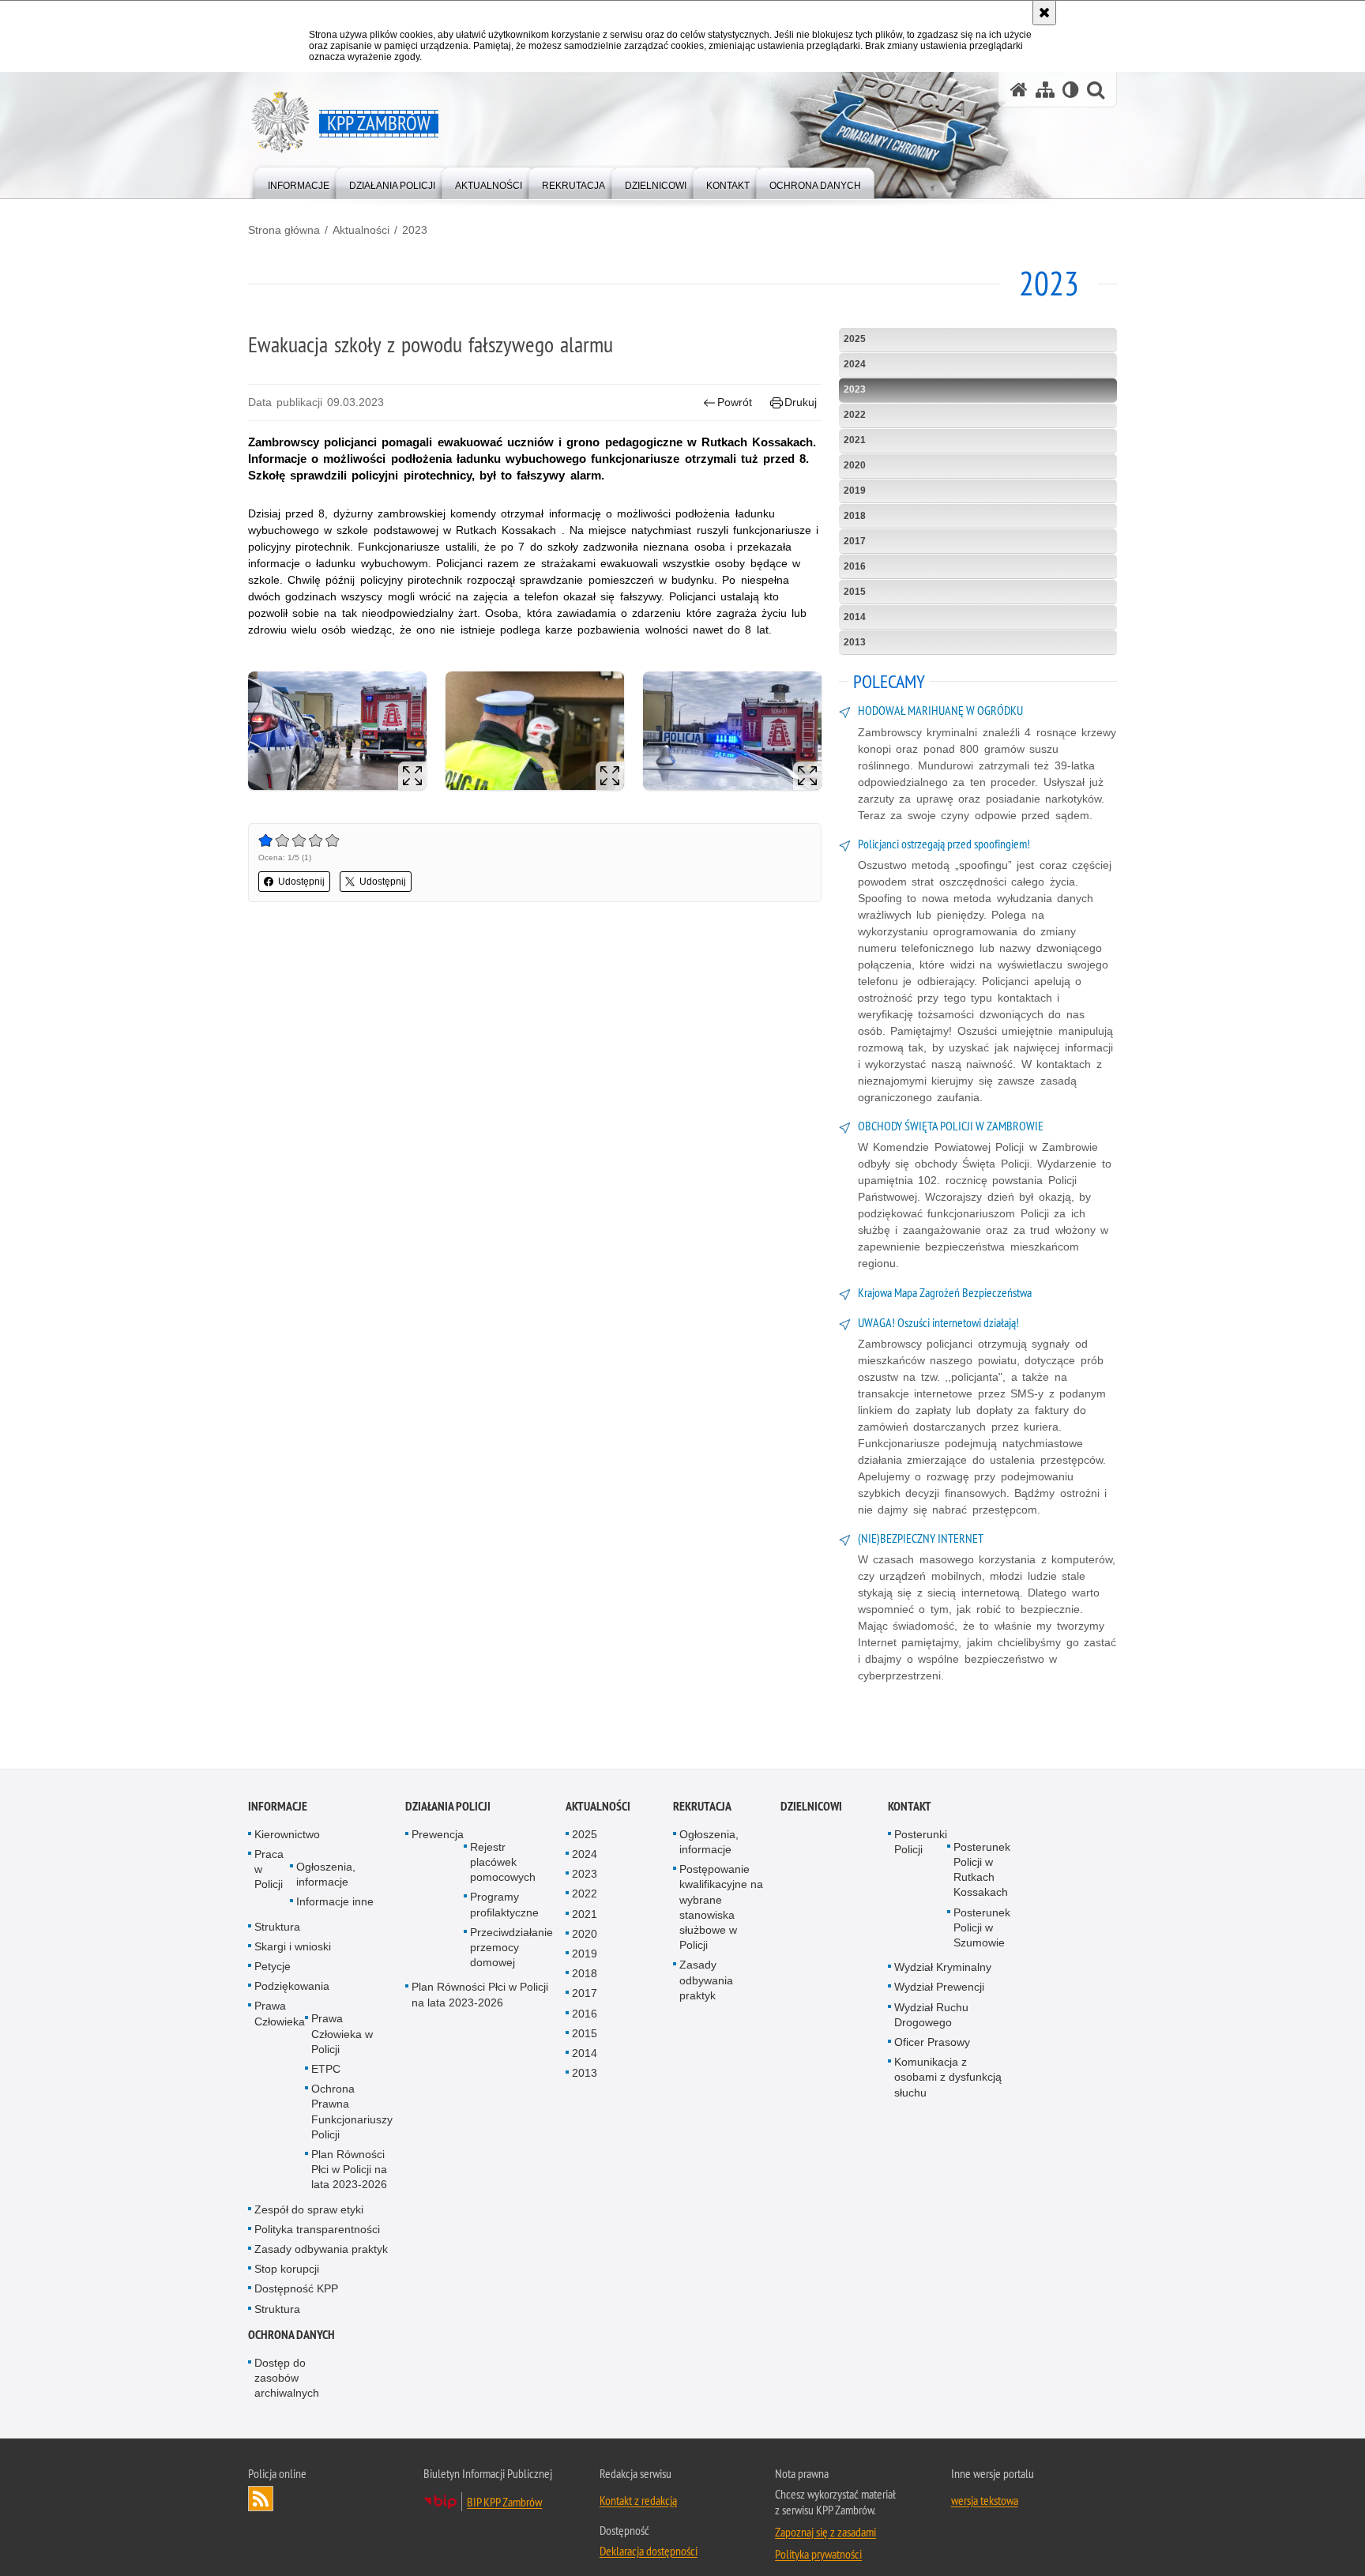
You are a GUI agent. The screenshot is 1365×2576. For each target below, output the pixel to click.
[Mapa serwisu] (1045, 90)
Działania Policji (448, 1807)
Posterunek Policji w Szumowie (982, 1927)
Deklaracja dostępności (649, 2552)
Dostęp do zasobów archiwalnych (287, 2379)
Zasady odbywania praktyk (321, 2250)
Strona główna (284, 230)
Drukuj (801, 402)
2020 (855, 465)
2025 (855, 339)
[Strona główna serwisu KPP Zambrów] (1019, 90)
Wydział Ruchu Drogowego (931, 2015)
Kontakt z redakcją (638, 2501)
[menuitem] (299, 182)
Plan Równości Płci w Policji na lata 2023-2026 (349, 2170)
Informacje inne (335, 1902)
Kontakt (910, 1807)
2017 (855, 541)
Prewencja (438, 1835)
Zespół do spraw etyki (309, 2209)
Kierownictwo (287, 1835)
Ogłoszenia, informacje (326, 1875)
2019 (855, 491)
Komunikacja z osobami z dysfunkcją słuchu (948, 2078)
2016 (855, 566)
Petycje (273, 1967)
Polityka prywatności (818, 2555)
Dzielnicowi (811, 1807)
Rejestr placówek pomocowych (503, 1863)
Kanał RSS (261, 2499)
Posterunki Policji (921, 1843)
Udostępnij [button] (301, 882)
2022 (855, 415)
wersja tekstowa (985, 2501)
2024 (855, 364)
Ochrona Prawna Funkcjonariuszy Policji (352, 2112)
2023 (415, 230)
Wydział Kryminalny (943, 1968)
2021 (855, 440)
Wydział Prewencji (939, 1987)
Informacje (278, 1807)
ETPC (326, 2070)
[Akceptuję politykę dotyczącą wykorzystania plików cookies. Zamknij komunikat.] (1044, 13)
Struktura (277, 1927)
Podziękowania (292, 1987)
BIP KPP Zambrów (504, 2503)
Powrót (735, 402)
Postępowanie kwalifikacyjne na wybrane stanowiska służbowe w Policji (721, 1908)
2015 (855, 592)
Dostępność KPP (296, 2289)
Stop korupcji (287, 2270)
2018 (855, 516)
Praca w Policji (269, 1870)
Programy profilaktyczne (504, 1905)
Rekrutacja (702, 1807)
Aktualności (361, 230)
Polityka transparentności (317, 2230)
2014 (855, 617)
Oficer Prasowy (932, 2043)
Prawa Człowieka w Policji (342, 2034)
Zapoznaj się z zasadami (825, 2533)
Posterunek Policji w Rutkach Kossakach (982, 1871)
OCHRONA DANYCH (291, 2335)
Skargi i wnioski (293, 1947)
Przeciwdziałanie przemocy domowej (511, 1948)
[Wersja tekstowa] (1071, 90)
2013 (855, 642)
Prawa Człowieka (280, 2014)
